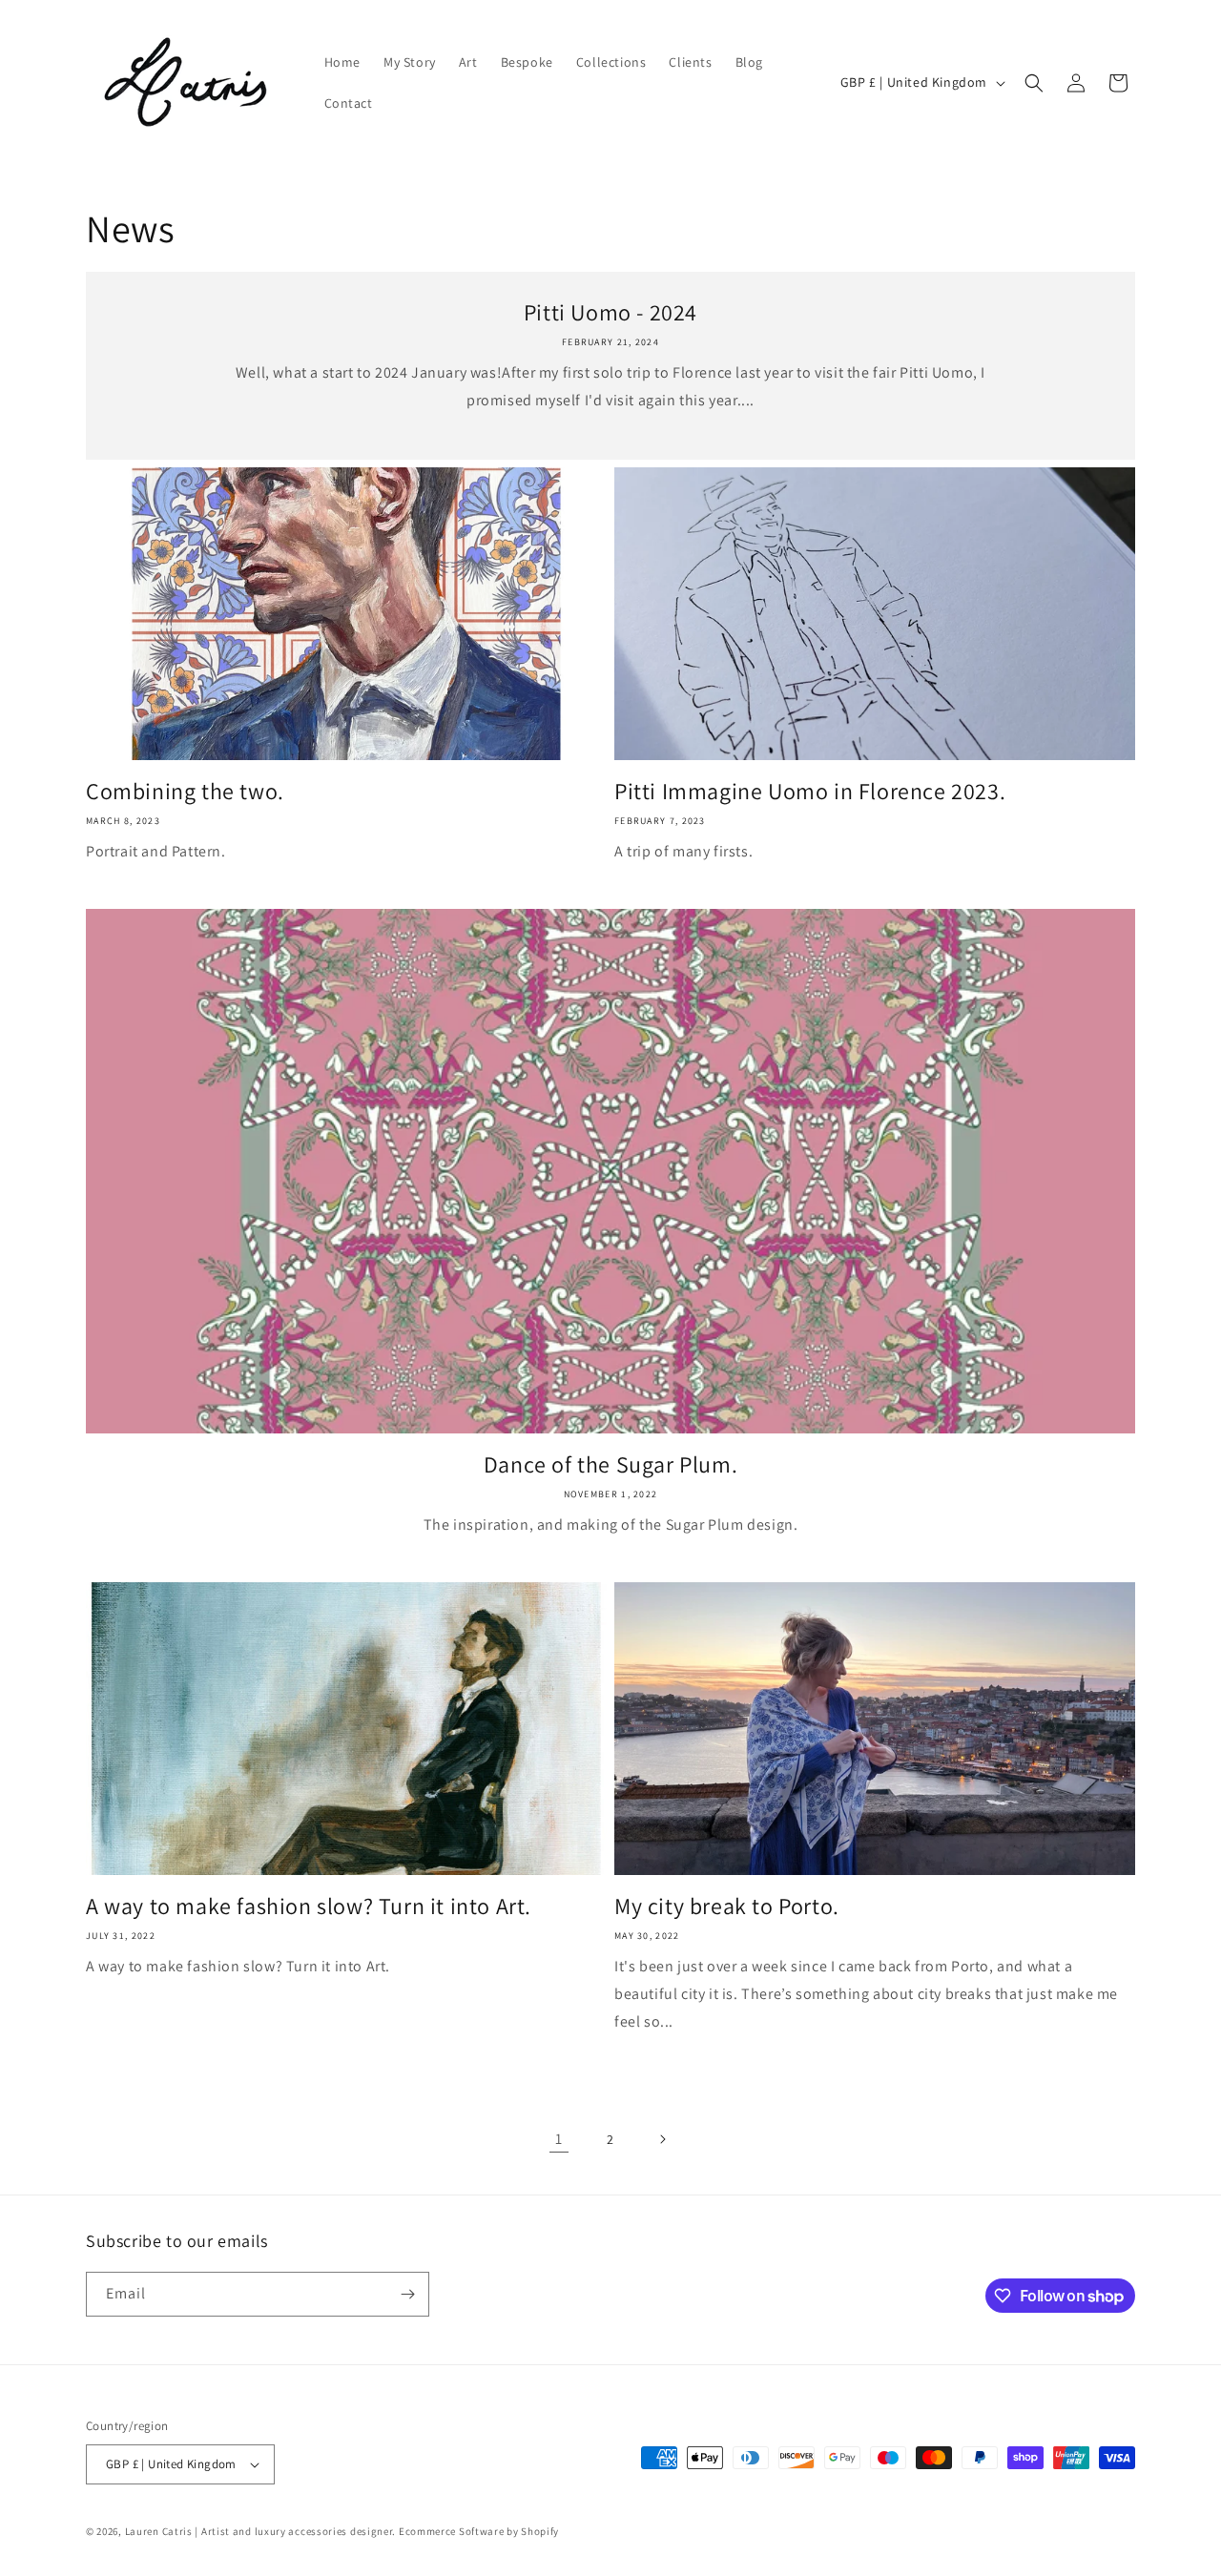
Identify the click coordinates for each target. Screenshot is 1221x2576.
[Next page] (662, 2139)
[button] (1034, 83)
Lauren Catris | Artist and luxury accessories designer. (261, 2531)
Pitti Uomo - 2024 (610, 312)
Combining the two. (185, 791)
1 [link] (559, 2139)
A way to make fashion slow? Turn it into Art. (309, 1906)
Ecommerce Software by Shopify (479, 2531)
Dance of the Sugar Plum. (610, 1464)
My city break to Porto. (727, 1906)
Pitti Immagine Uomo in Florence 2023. (810, 791)
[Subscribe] (407, 2294)
